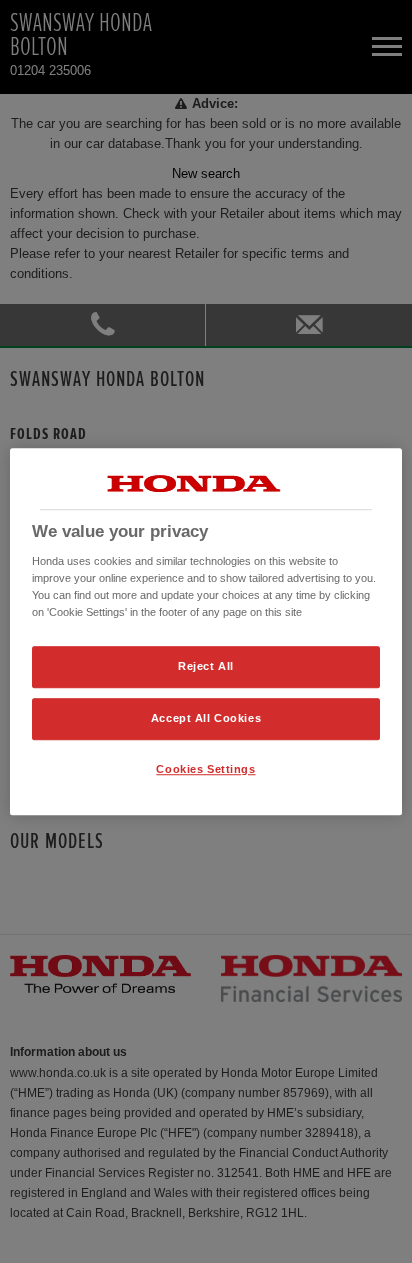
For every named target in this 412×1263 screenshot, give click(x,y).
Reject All (206, 667)
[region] (205, 632)
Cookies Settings (205, 769)
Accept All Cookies (206, 718)
